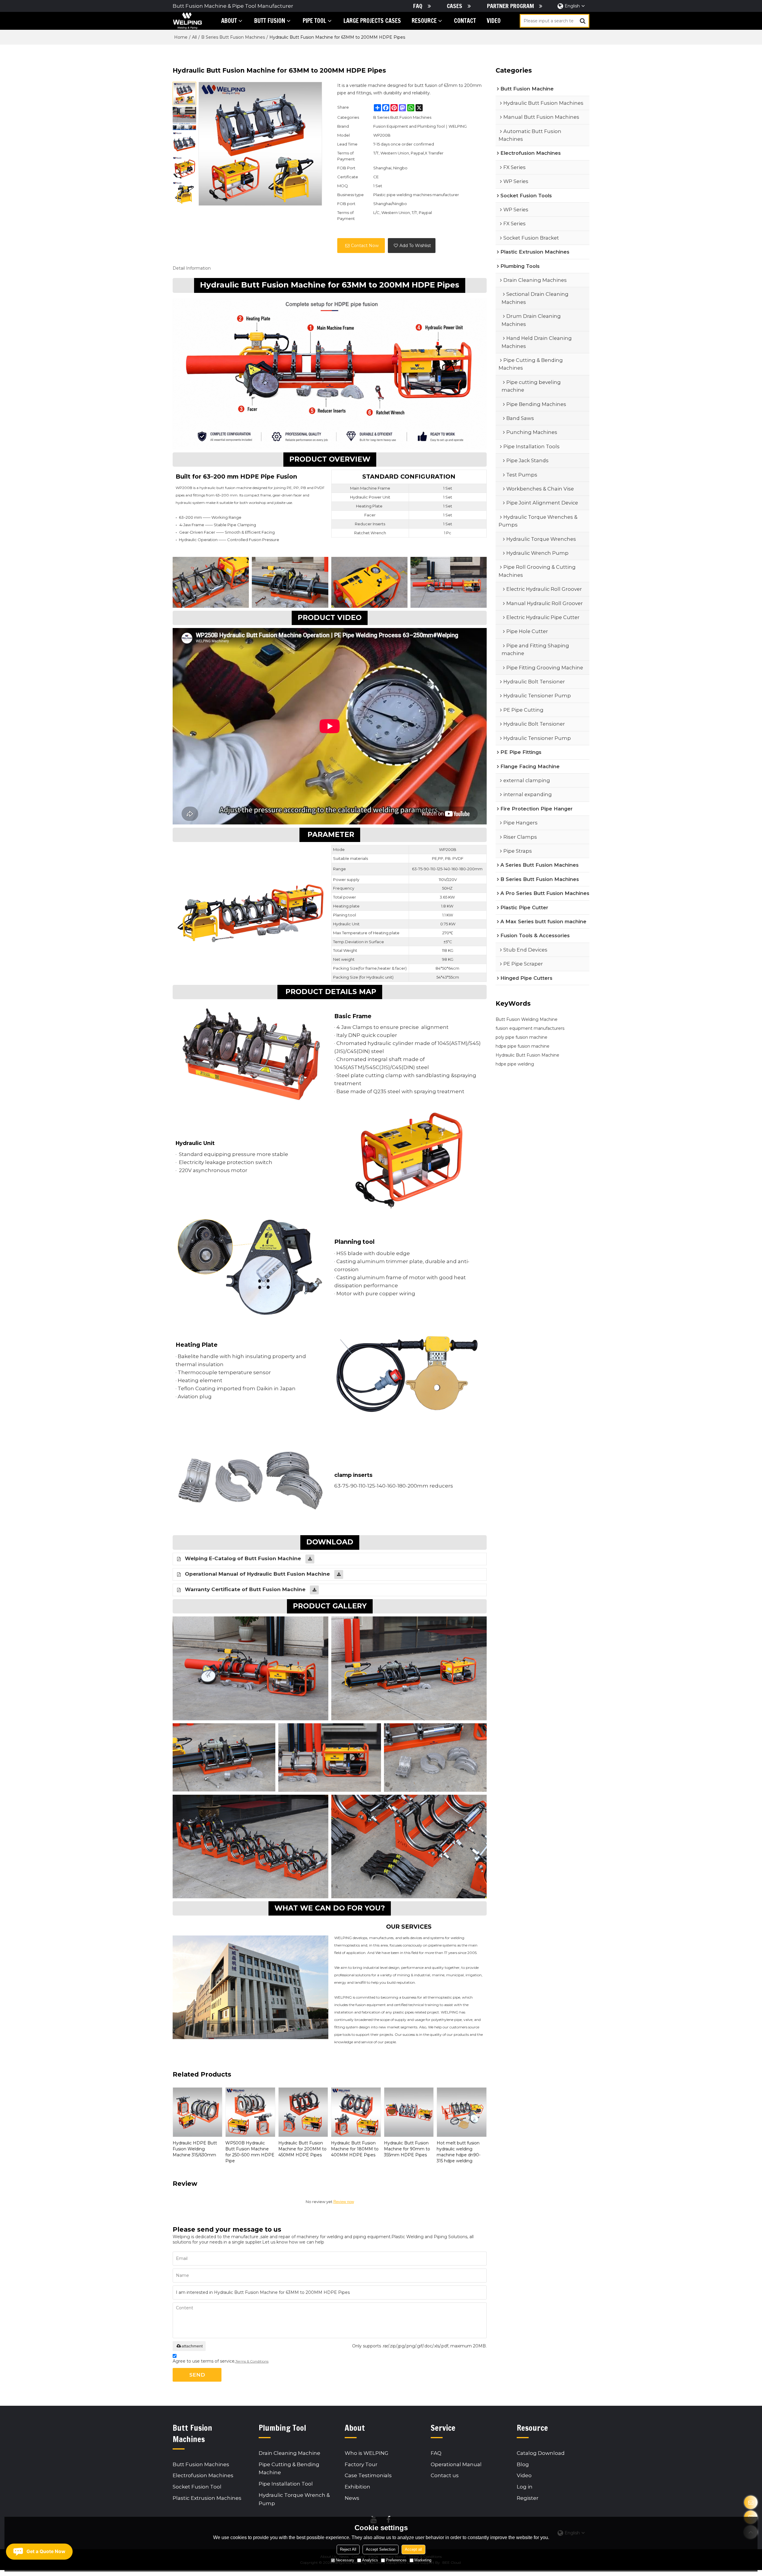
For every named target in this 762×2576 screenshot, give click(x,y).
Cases (455, 6)
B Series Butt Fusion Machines (233, 37)
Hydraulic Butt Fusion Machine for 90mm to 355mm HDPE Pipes (407, 2149)
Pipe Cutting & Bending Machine (289, 2468)
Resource (424, 21)
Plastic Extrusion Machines (207, 2498)
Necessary (345, 2560)
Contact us (445, 2475)
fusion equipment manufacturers (530, 1028)
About (229, 21)
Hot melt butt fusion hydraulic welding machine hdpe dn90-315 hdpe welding (459, 2152)
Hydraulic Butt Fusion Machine (527, 1055)
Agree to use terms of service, (221, 2361)
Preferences (396, 2560)
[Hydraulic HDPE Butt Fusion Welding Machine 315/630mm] (197, 2112)
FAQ (418, 6)
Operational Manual (456, 2464)
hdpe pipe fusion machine (523, 1046)
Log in (525, 2487)
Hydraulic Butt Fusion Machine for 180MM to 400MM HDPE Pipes (355, 2149)
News (352, 2498)
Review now (344, 2202)
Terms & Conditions (252, 2361)
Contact (465, 21)
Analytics (370, 2560)
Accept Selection (381, 2549)
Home (181, 37)
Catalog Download (541, 2453)
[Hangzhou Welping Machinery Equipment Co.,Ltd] (187, 21)
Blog (523, 2464)
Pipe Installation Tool (286, 2484)
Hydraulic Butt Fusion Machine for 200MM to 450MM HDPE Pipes (302, 2149)
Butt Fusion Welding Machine (527, 1019)
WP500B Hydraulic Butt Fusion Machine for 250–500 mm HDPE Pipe (250, 2152)
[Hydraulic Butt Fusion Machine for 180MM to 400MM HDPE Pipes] (356, 2112)
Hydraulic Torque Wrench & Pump (294, 2499)
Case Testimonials (368, 2475)
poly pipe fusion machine (521, 1037)
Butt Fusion (270, 21)
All (194, 37)
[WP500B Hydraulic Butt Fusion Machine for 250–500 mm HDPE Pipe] (250, 2112)
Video (494, 21)
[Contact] (751, 2502)
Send (197, 2375)
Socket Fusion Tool (197, 2487)
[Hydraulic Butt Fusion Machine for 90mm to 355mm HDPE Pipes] (409, 2112)
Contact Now (365, 246)
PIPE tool (314, 21)
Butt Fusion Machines (201, 2464)
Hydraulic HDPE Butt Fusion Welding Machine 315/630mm (195, 2149)
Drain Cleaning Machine (289, 2453)
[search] (583, 21)
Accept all (413, 2549)
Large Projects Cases (372, 21)
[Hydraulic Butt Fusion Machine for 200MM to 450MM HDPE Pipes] (303, 2112)
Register (528, 2498)
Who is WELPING (367, 2453)
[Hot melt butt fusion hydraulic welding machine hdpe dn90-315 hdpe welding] (462, 2112)
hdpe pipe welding (515, 1064)
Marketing (423, 2560)
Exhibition (357, 2487)
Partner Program (510, 6)
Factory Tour (361, 2464)
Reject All (348, 2549)
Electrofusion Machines (203, 2475)
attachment (192, 2346)
